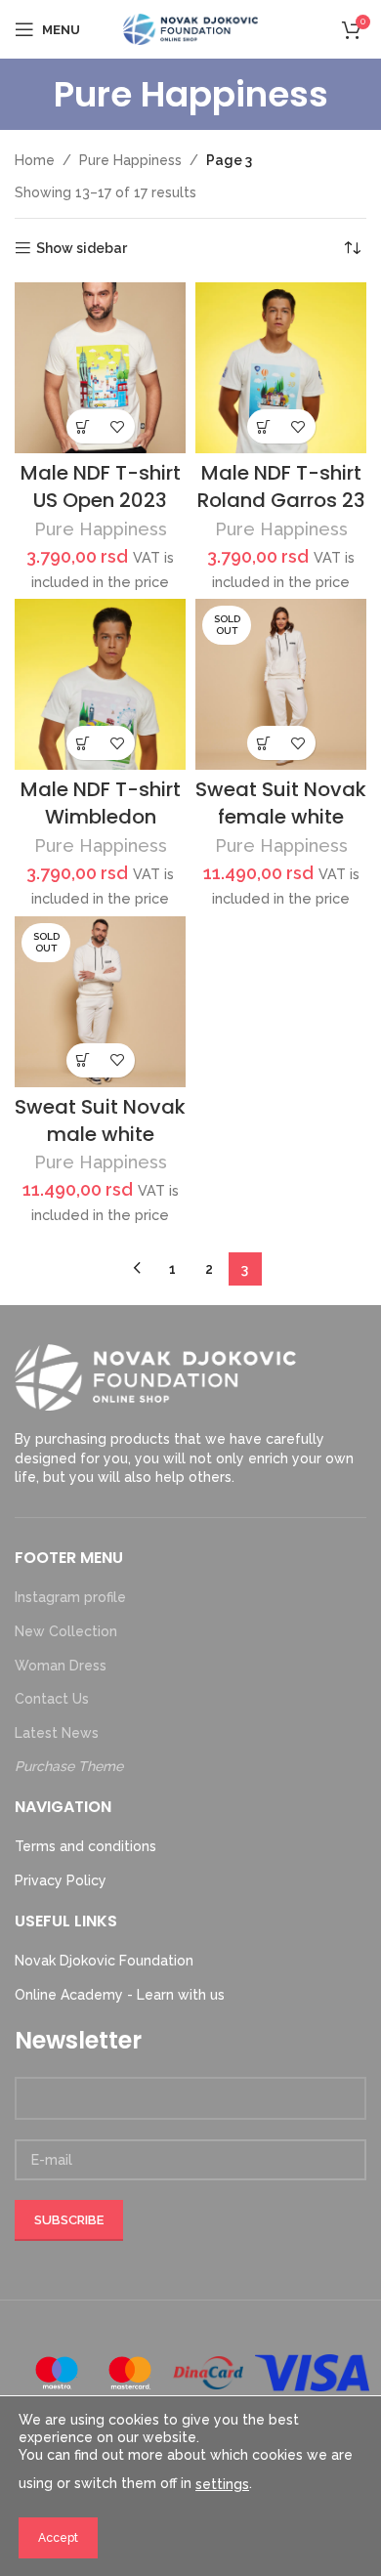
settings (222, 2484)
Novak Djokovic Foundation (104, 1961)
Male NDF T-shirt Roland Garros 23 (281, 486)
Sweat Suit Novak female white (281, 803)
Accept (58, 2538)
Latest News (57, 1733)
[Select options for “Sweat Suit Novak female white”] (264, 743)
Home (35, 160)
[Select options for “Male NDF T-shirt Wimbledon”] (84, 743)
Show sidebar (82, 248)
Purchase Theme (69, 1766)
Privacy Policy (61, 1880)
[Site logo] (190, 28)
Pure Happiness (130, 160)
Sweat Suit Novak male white (100, 1120)
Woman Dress (61, 1666)
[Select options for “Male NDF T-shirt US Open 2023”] (84, 426)
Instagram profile (70, 1597)
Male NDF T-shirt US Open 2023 (101, 486)
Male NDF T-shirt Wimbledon (101, 803)
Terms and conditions (85, 1846)
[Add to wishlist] (118, 426)
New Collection (66, 1631)
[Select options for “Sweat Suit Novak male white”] (84, 1060)
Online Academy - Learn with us (120, 1995)
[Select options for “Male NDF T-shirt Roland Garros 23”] (264, 426)
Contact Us (52, 1699)
